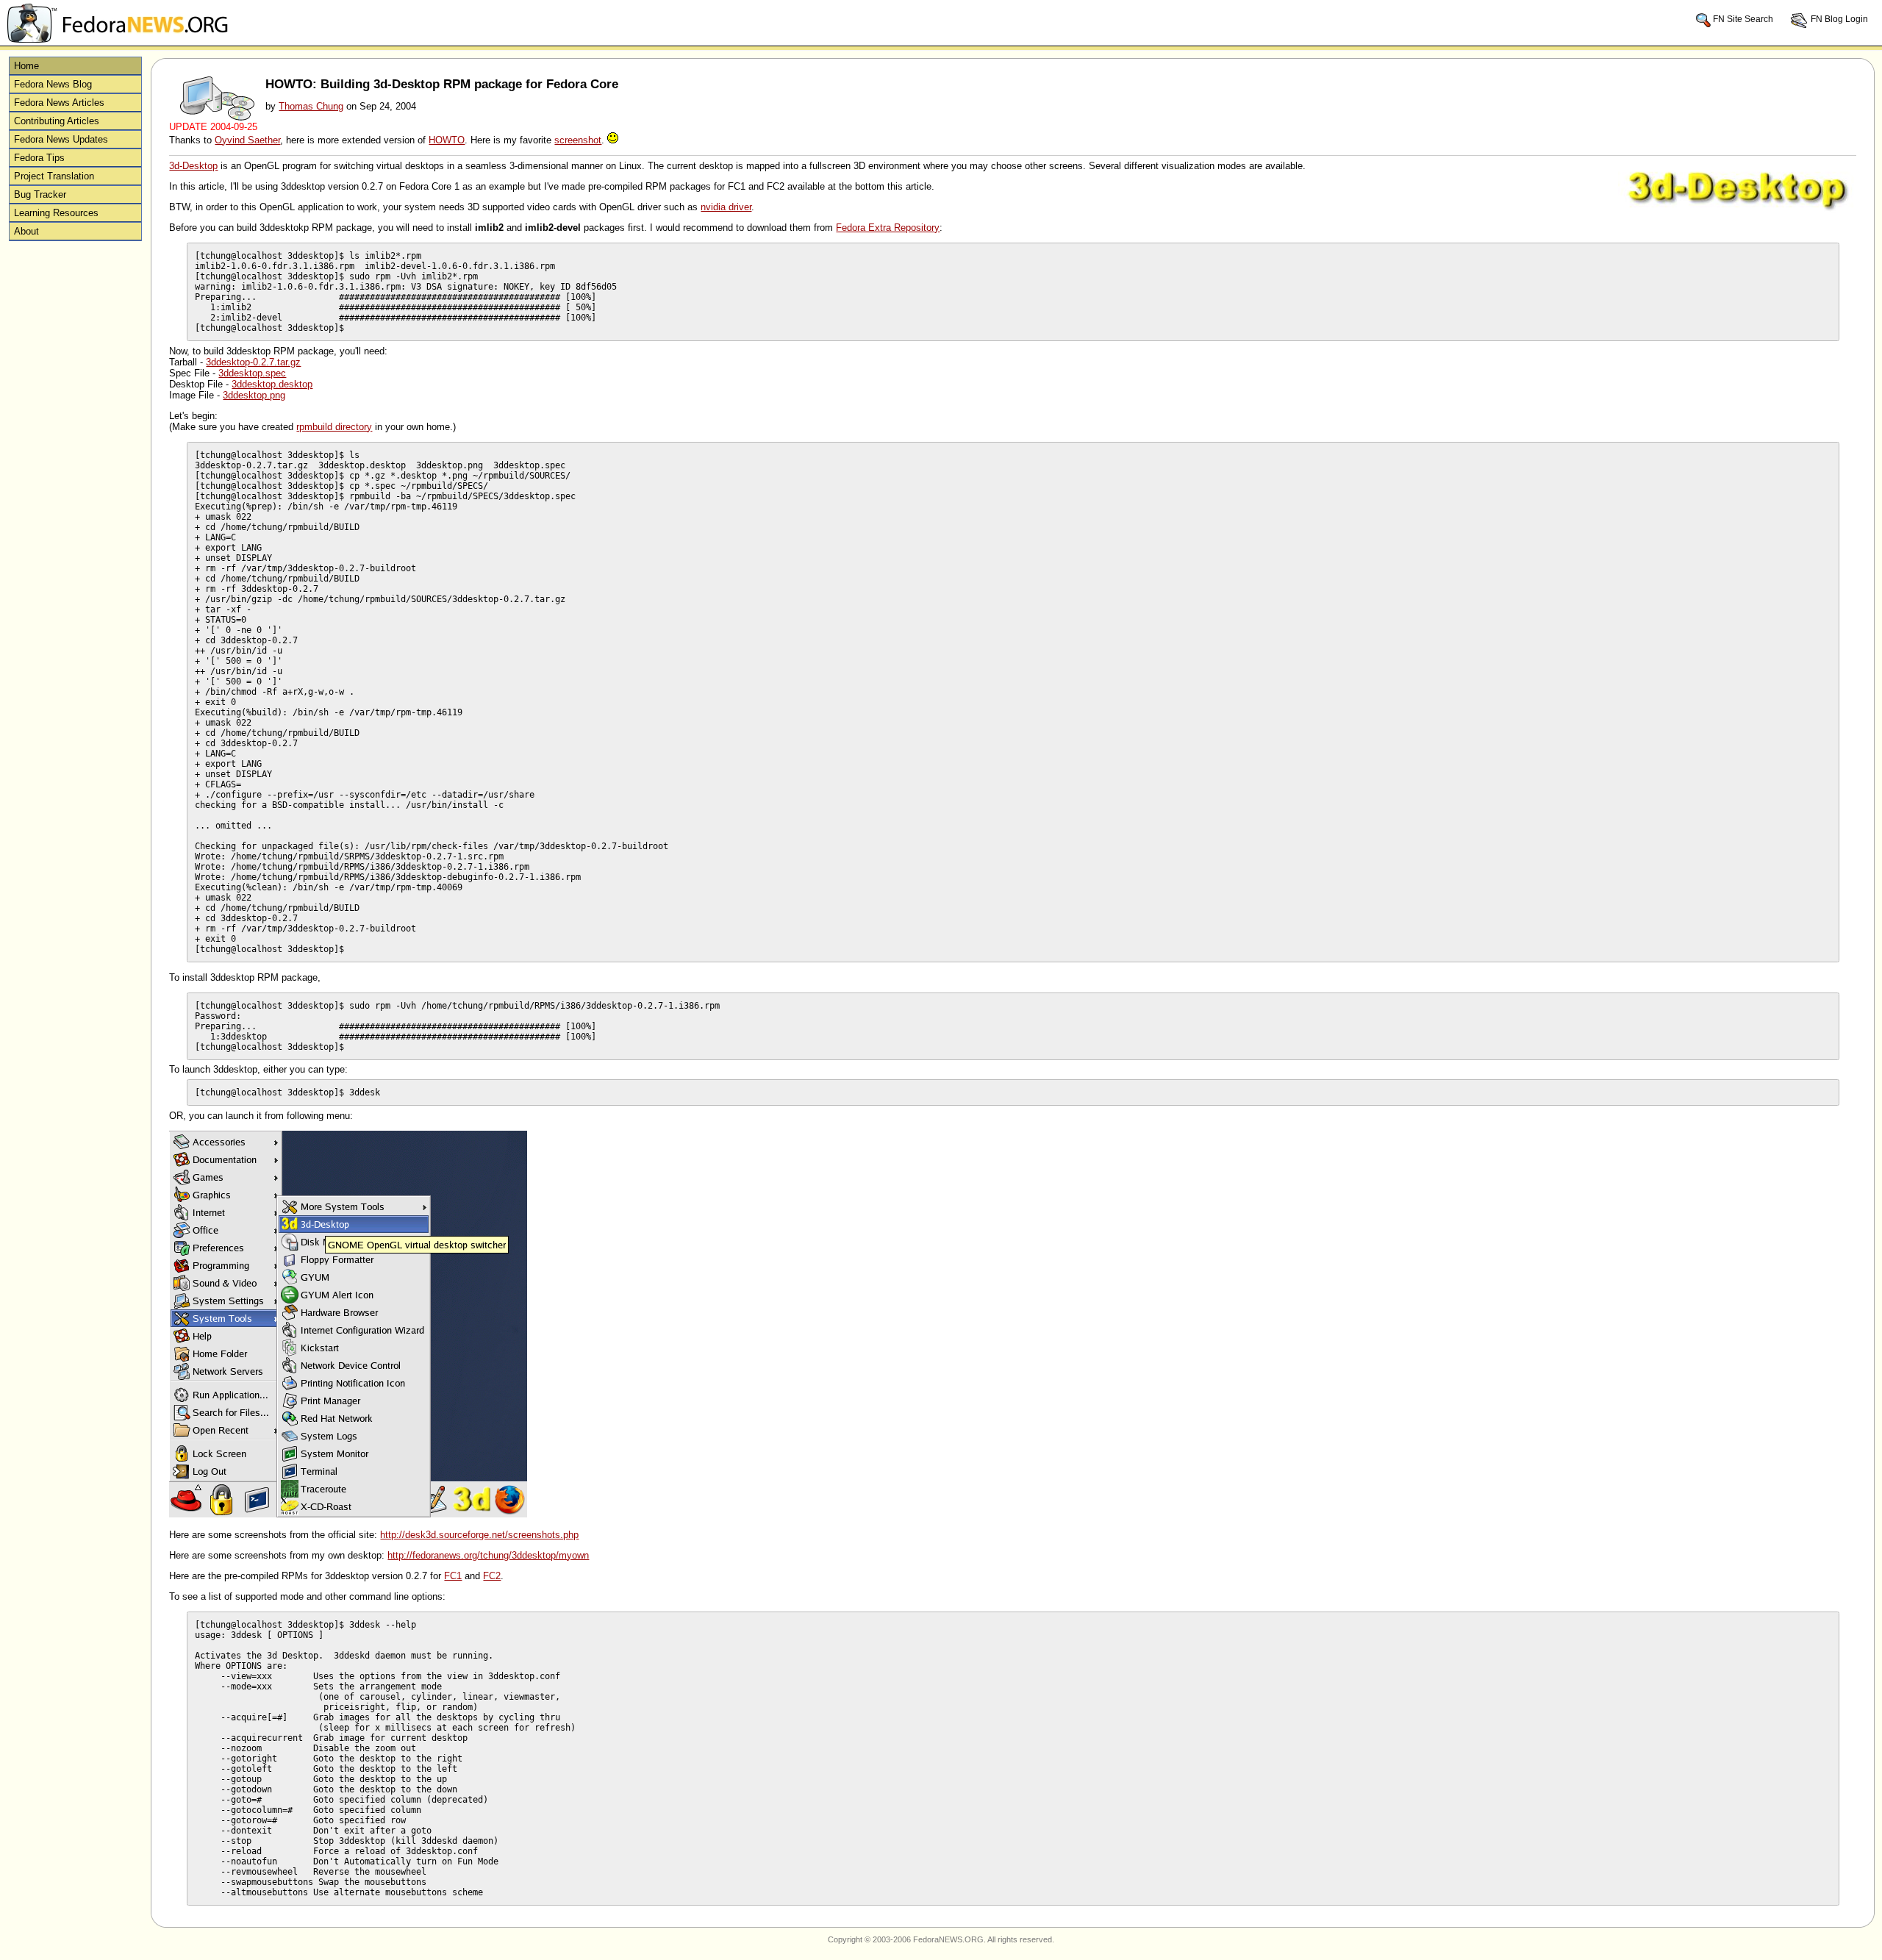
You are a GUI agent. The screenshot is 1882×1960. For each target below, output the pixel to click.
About (26, 231)
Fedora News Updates (61, 139)
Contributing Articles (57, 121)
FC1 (453, 1576)
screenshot (578, 140)
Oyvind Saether (247, 140)
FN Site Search (1743, 19)
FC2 (492, 1576)
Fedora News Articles (59, 103)
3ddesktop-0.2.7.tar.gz (253, 362)
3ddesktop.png (254, 395)
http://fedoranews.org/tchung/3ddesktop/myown (488, 1555)
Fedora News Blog (53, 84)
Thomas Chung (311, 106)
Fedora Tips (39, 158)
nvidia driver (726, 207)
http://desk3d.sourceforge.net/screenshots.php (479, 1535)
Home (26, 66)
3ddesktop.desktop (272, 384)
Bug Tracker (40, 194)
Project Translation (54, 176)
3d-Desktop (193, 166)
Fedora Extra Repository (888, 228)
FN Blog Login (1838, 19)
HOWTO (447, 140)
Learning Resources (56, 213)
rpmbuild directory (334, 427)
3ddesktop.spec (252, 373)
